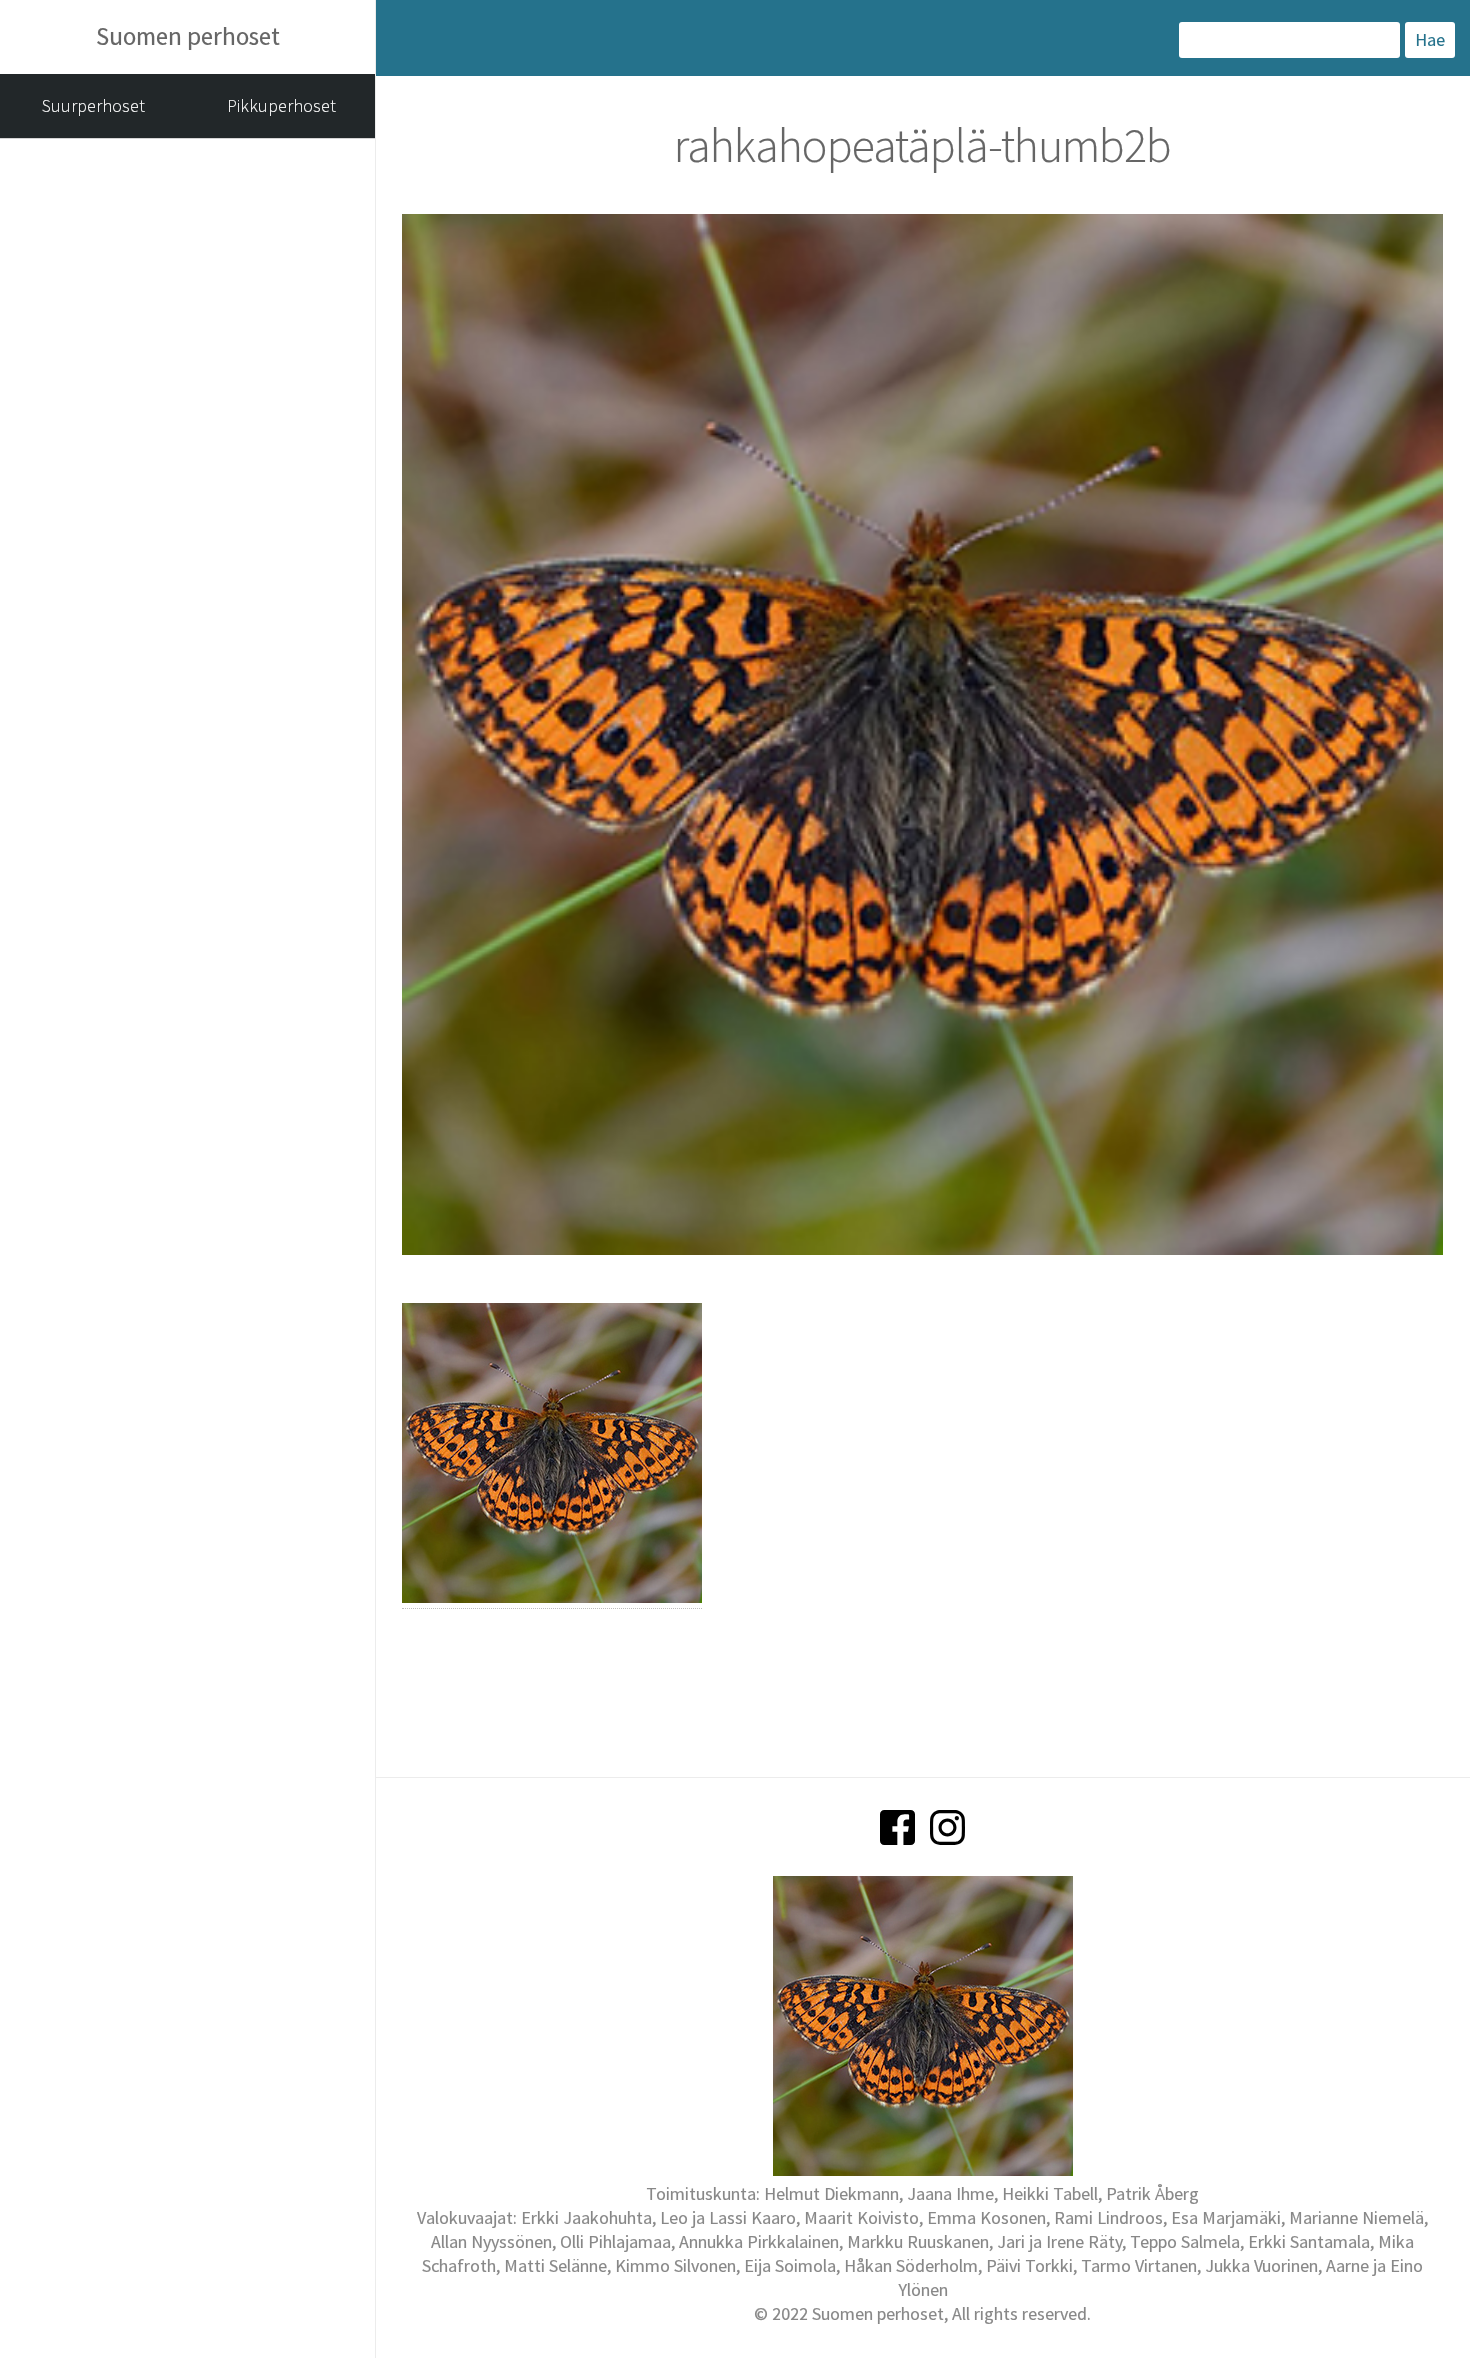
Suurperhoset (93, 105)
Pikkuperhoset (281, 105)
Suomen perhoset (188, 36)
